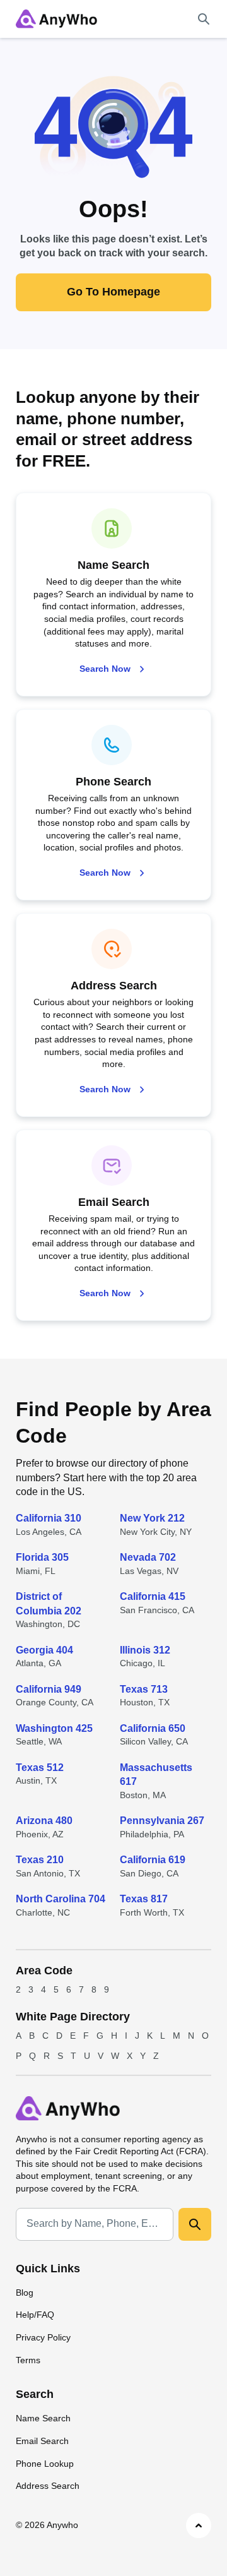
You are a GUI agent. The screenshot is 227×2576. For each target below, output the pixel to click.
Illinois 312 (145, 1650)
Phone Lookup (45, 2464)
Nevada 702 (148, 1557)
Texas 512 (40, 1768)
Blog (25, 2293)
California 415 (153, 1596)
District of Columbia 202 (49, 1603)
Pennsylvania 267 (162, 1821)
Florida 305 (42, 1557)
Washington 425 (54, 1728)
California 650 (153, 1728)
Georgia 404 (44, 1650)
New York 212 (152, 1518)
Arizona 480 (44, 1821)
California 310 (49, 1518)
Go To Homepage (113, 292)
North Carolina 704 (61, 1899)
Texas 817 (144, 1899)
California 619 (153, 1860)
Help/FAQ (35, 2315)
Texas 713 (144, 1689)
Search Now (105, 669)
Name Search (43, 2418)
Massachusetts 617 (156, 1774)
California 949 (49, 1689)
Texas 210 (40, 1860)
